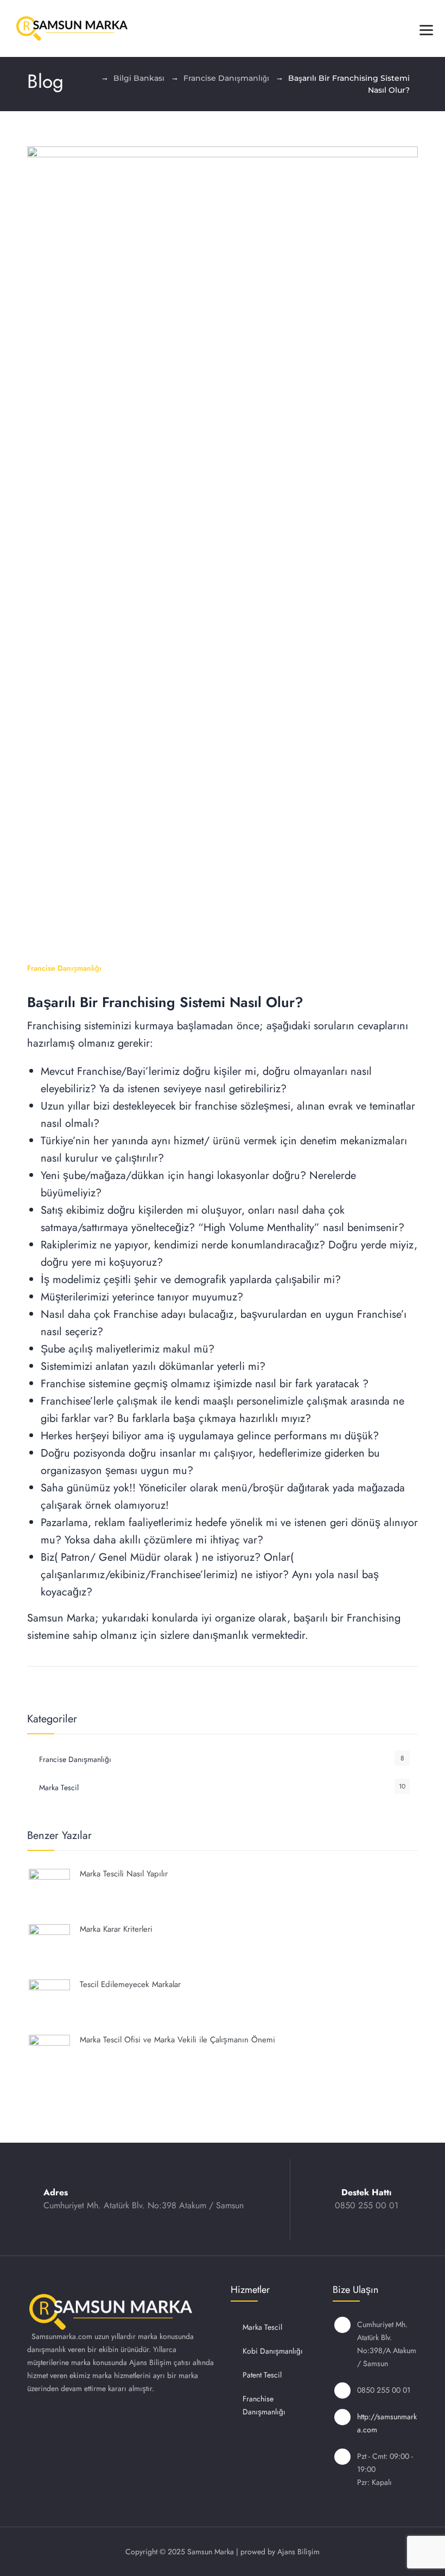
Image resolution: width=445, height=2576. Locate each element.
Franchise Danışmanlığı (264, 2405)
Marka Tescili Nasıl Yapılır (124, 1874)
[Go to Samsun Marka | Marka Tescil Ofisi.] (91, 78)
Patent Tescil (262, 2375)
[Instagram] (113, 2420)
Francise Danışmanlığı (64, 968)
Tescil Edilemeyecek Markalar (130, 1984)
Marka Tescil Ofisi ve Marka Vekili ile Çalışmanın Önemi (177, 2040)
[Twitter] (170, 2420)
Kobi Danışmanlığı (273, 2351)
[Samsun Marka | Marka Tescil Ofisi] (72, 28)
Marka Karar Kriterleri (116, 1929)
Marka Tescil (59, 1787)
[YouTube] (199, 2420)
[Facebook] (142, 2420)
